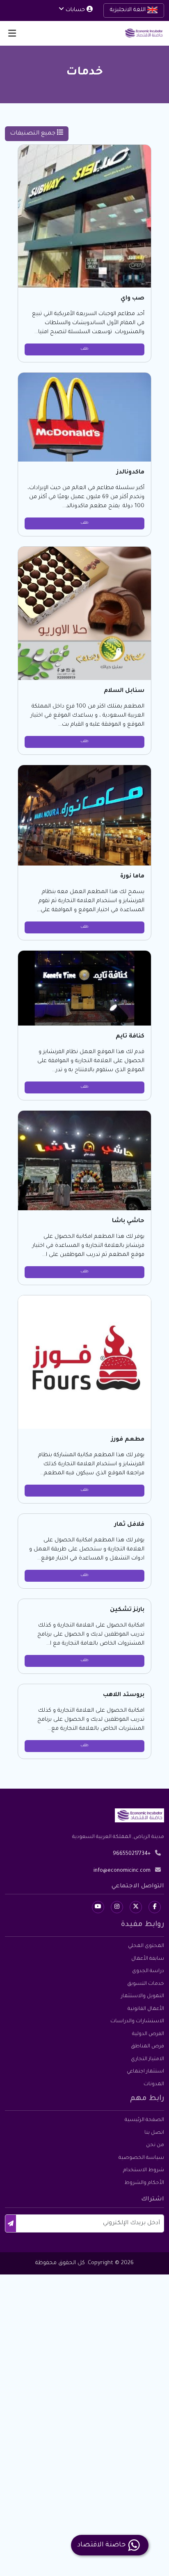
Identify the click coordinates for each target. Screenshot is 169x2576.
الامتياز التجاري (147, 2059)
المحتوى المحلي (146, 1946)
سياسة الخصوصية (141, 2158)
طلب (84, 349)
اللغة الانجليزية (129, 10)
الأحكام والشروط (144, 2183)
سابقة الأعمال (148, 1959)
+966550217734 (132, 1854)
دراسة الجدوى (148, 1971)
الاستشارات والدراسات (137, 2021)
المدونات (154, 2084)
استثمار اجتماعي (145, 2072)
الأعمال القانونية (146, 2009)
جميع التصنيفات (33, 134)
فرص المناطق (147, 2047)
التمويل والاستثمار (143, 1996)
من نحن (155, 2145)
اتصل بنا (154, 2133)
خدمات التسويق (146, 1984)
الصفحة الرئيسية (144, 2120)
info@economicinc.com (122, 1871)
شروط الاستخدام (144, 2170)
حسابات (75, 10)
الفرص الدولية (148, 2034)
